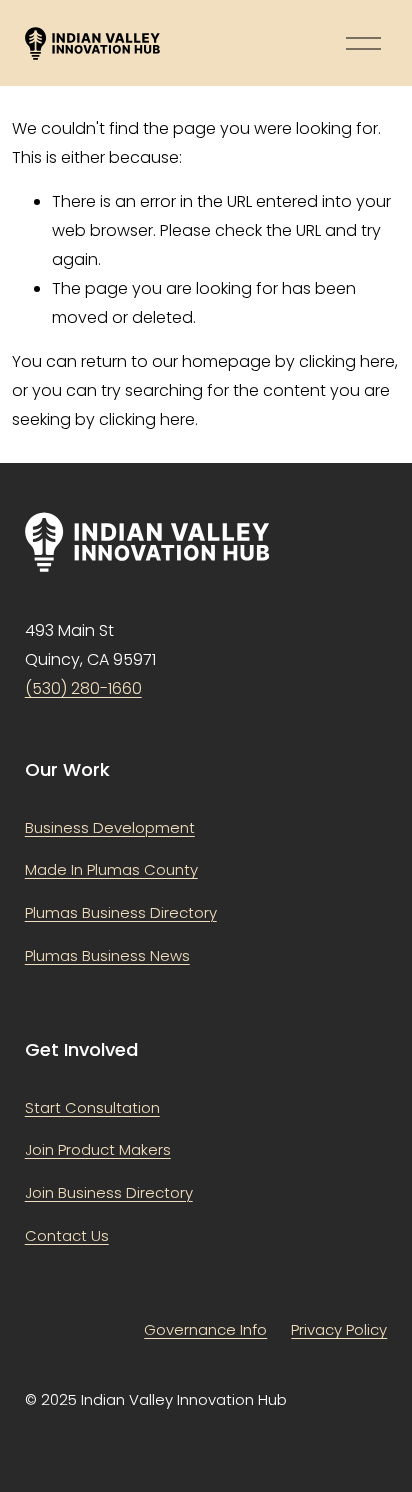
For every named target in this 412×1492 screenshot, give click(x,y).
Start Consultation (92, 1107)
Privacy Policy (339, 1329)
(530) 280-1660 (83, 688)
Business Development (110, 827)
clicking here (347, 361)
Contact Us (67, 1235)
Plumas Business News (107, 955)
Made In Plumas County (111, 869)
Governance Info (205, 1329)
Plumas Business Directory (121, 912)
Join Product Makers (98, 1149)
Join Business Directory (109, 1192)
